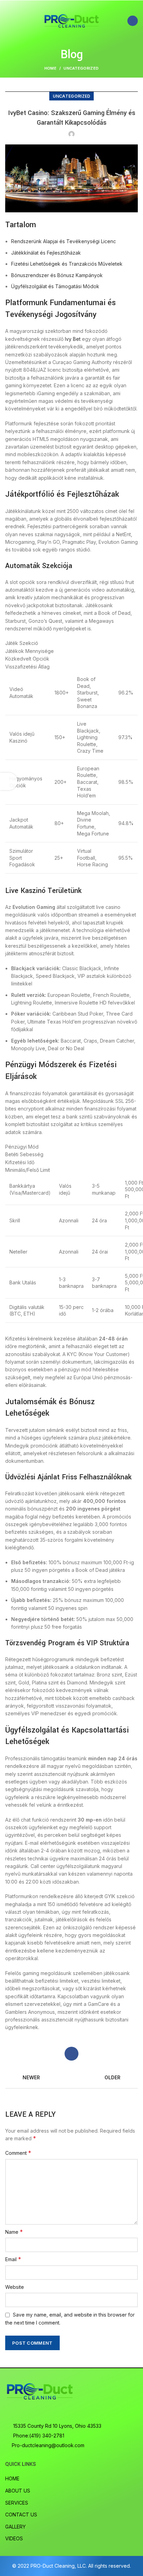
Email (13, 2259)
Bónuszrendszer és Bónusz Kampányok (57, 275)
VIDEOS (14, 2538)
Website (15, 2287)
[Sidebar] (9, 781)
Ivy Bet (73, 339)
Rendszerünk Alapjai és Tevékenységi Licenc (64, 241)
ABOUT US (18, 2491)
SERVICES (17, 2503)
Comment (18, 2153)
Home (51, 68)
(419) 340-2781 (47, 2436)
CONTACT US (21, 2515)
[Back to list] (71, 2078)
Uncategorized (81, 68)
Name (14, 2232)
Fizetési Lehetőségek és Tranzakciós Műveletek (67, 264)
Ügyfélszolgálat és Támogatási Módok (55, 286)
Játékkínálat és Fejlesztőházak (46, 253)
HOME (12, 2478)
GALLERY (15, 2527)
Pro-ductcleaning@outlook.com (48, 2445)
